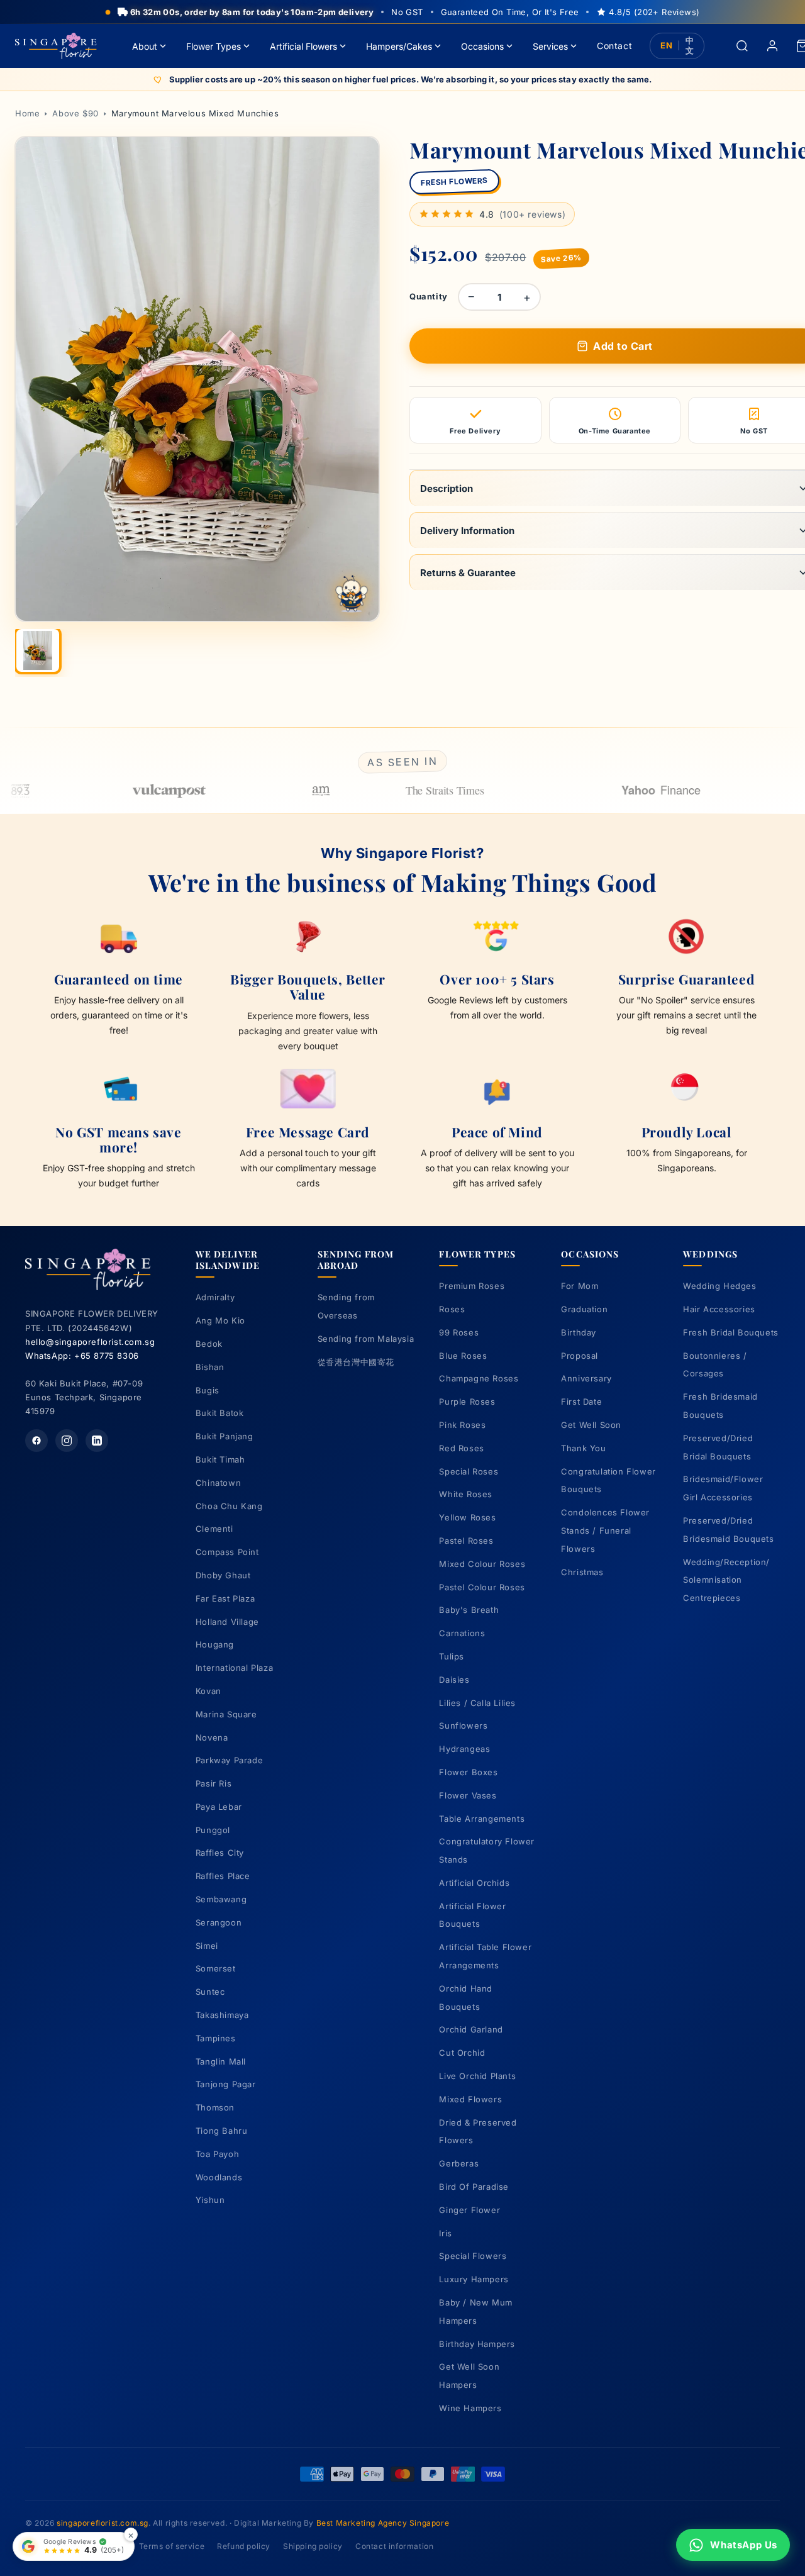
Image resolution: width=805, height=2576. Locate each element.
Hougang (215, 1644)
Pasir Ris (214, 1783)
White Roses (466, 1494)
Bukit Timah (220, 1459)
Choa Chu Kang (229, 1506)
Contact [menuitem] (614, 46)
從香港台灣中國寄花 (356, 1362)
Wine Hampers (470, 2408)
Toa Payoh (217, 2154)
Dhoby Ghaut (223, 1575)
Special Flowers (473, 2256)
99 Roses (459, 1332)
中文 (690, 46)
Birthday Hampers (477, 2344)
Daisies (454, 1680)
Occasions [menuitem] (482, 46)
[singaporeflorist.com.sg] (56, 46)
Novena (212, 1737)
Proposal (580, 1356)
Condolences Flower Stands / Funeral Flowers (605, 1531)
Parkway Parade (229, 1760)
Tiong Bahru (222, 2131)
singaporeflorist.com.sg (103, 2523)
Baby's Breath (469, 1610)
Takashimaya (222, 2015)
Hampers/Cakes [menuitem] (399, 46)
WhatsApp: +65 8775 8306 (82, 1356)
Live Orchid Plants (477, 2076)
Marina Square (226, 1714)
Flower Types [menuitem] (214, 46)
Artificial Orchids (474, 1883)
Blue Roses (463, 1356)
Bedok (209, 1344)
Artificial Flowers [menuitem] (303, 46)
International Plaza (234, 1668)
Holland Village (227, 1622)
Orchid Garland (471, 2029)
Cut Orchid (462, 2053)
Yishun (210, 2200)
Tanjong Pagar (226, 2084)
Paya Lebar (219, 1807)
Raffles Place (223, 1876)
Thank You (583, 1448)
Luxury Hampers (474, 2279)
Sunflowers (463, 1726)
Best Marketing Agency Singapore (383, 2523)
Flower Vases (468, 1795)
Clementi (214, 1529)
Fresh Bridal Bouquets (731, 1332)
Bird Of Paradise (474, 2187)
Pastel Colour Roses (482, 1587)
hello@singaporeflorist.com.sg (90, 1342)
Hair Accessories (719, 1309)
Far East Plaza (225, 1598)
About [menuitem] (145, 46)
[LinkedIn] (97, 1441)
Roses (452, 1309)
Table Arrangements (482, 1819)
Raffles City (220, 1853)
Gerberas (459, 2163)
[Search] (742, 46)
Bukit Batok (220, 1413)
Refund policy (244, 2546)
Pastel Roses (466, 1541)
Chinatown (218, 1483)
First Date (581, 1402)
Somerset (216, 1968)
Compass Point (227, 1552)
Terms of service (172, 2546)
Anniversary (586, 1378)
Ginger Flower (469, 2210)
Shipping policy (313, 2546)
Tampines (216, 2038)
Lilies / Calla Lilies (477, 1703)
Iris (445, 2233)
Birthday (579, 1332)
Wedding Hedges (719, 1286)
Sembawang (221, 1899)
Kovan (208, 1691)
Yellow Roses (467, 1517)
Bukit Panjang (225, 1436)
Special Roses (469, 1471)
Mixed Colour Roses (482, 1564)
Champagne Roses (479, 1378)
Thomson (215, 2107)
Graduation (584, 1309)
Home (27, 113)
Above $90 (75, 113)
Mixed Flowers (470, 2099)
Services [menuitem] (550, 46)
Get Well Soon (591, 1425)
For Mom (580, 1286)
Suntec (210, 1992)
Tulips (452, 1656)
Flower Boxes (468, 1772)
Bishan (210, 1367)
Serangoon (219, 1922)
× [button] (131, 2535)
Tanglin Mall (221, 2061)
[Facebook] (36, 1441)
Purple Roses (467, 1402)
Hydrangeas (464, 1749)
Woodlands (219, 2177)
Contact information (394, 2546)
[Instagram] (67, 1441)
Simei (207, 1946)
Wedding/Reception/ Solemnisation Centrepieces (726, 1580)
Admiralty (215, 1297)
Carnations (462, 1633)
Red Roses (461, 1448)
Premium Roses (472, 1286)
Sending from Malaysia (366, 1339)
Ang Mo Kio (220, 1320)
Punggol (213, 1830)
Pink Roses (462, 1425)
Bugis (208, 1390)
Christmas (582, 1572)
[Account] (772, 46)
